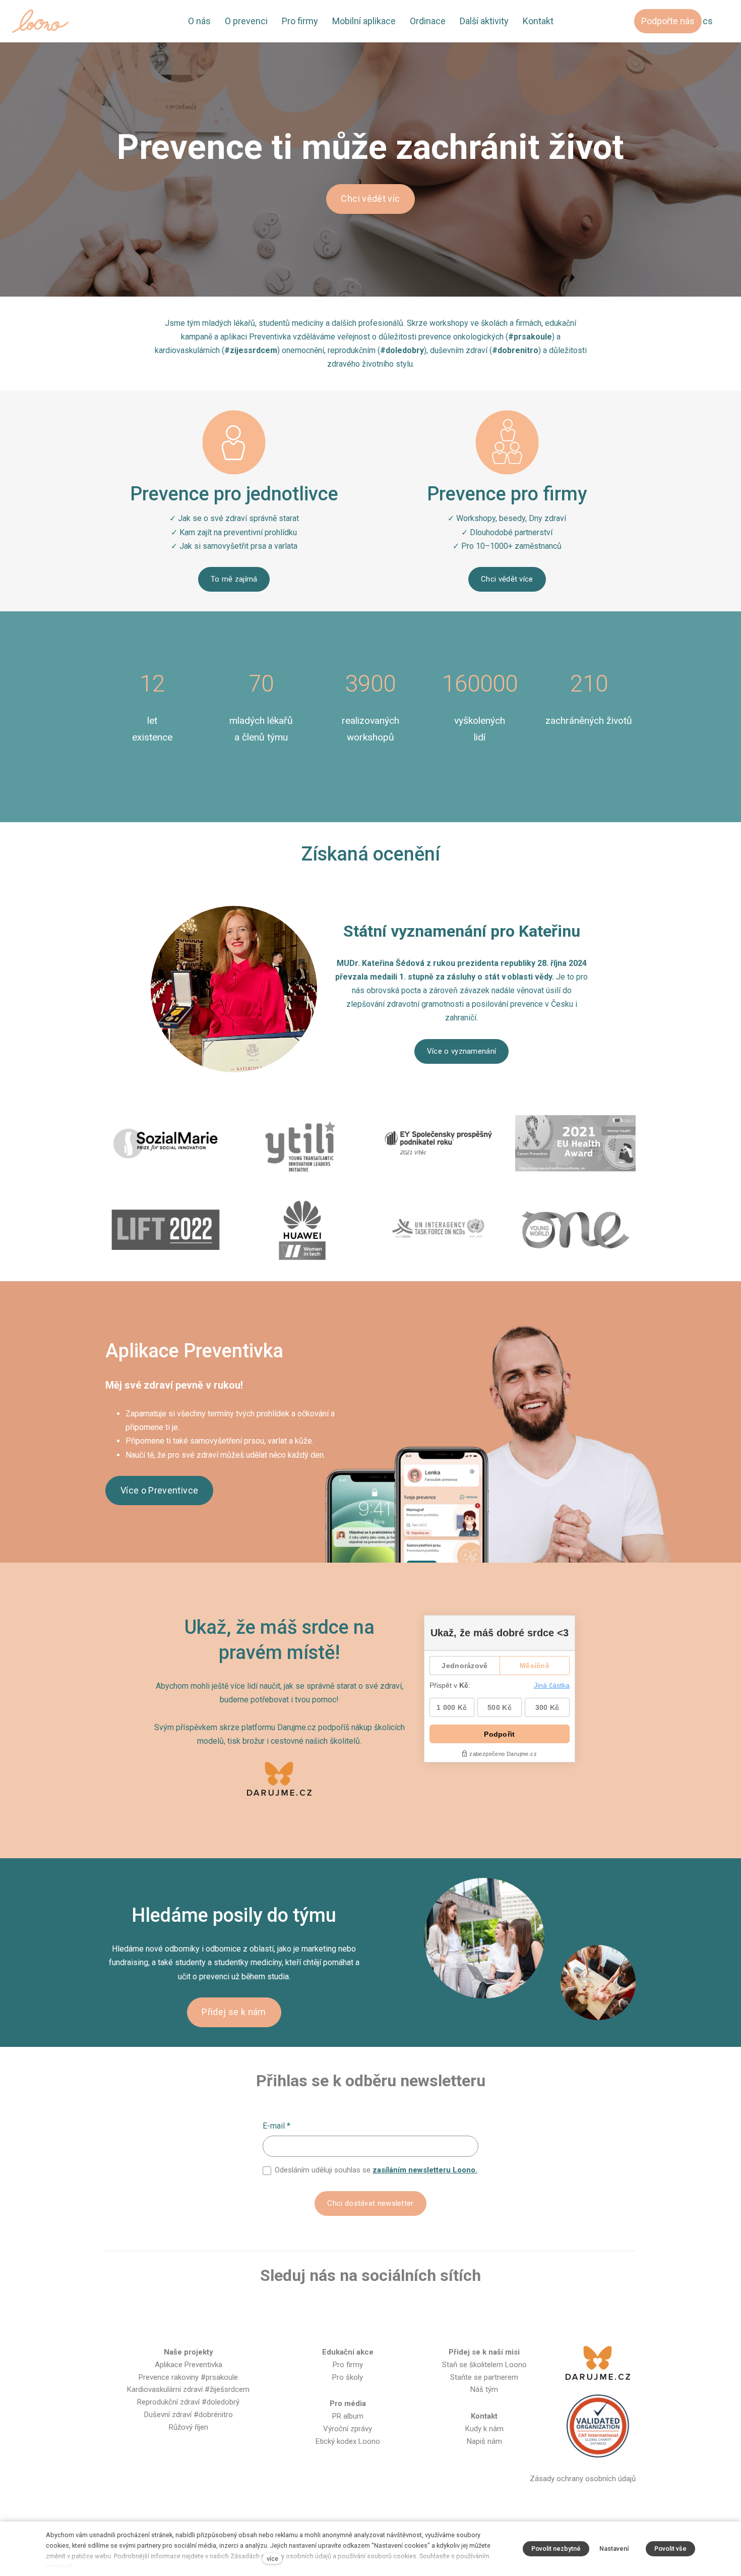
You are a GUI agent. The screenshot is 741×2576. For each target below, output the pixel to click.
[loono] (40, 21)
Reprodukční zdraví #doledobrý (188, 2402)
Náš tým (484, 2389)
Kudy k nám (484, 2429)
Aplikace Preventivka (189, 2365)
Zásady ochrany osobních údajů (583, 2479)
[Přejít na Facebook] (322, 2309)
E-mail (276, 2126)
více (272, 2559)
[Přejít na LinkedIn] (419, 2309)
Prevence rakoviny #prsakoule (188, 2377)
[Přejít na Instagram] (354, 2309)
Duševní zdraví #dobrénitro (189, 2415)
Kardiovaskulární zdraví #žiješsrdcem (188, 2389)
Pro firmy (348, 2365)
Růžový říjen (189, 2427)
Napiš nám (484, 2441)
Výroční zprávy (348, 2429)
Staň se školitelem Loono (484, 2365)
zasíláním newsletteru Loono (424, 2170)
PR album (348, 2416)
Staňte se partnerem (484, 2377)
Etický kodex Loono (348, 2441)
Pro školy (348, 2377)
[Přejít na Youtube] (387, 2309)
